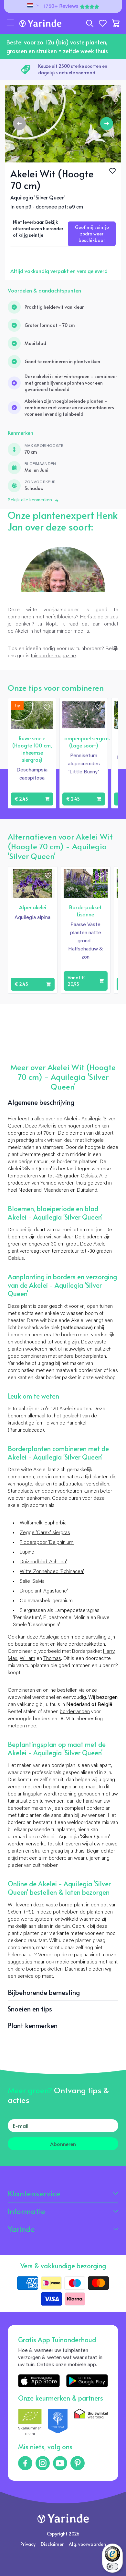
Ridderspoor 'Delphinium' (47, 1543)
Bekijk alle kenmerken (30, 500)
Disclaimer (52, 2544)
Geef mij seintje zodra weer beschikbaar (92, 234)
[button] (10, 23)
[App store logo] (39, 2381)
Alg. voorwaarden (87, 2544)
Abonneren (63, 2144)
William (27, 1659)
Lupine (27, 1552)
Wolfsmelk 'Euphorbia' (44, 1523)
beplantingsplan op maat (70, 1787)
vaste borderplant (65, 1905)
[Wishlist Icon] (112, 171)
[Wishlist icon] (47, 707)
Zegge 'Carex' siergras (45, 1533)
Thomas (52, 1659)
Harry (109, 1652)
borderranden (75, 1712)
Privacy (28, 2544)
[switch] (112, 2567)
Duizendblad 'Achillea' (43, 1562)
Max (13, 1659)
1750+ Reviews (61, 6)
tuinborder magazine (53, 656)
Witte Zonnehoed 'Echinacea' (52, 1572)
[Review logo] (58, 2423)
